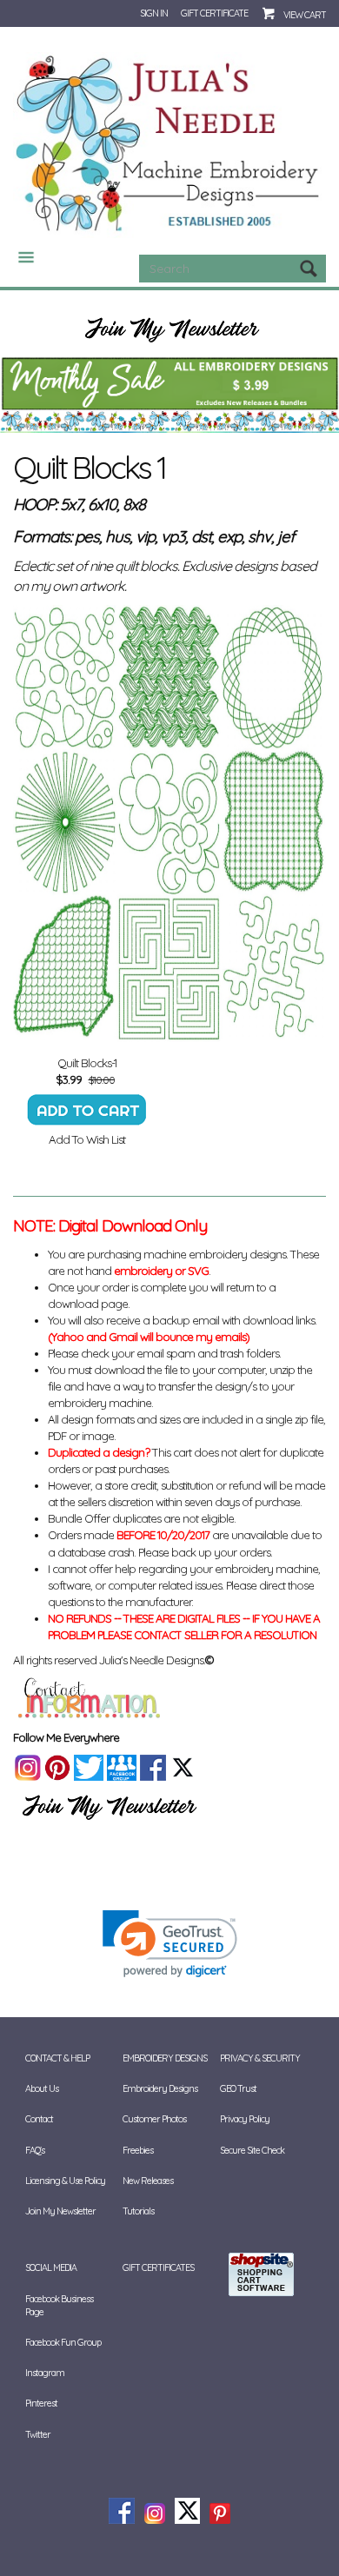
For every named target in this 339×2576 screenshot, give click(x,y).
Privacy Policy (245, 2119)
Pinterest (41, 2403)
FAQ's (35, 2150)
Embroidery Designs (160, 2088)
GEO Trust (238, 2088)
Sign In (154, 13)
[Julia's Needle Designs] (169, 143)
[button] (170, 1944)
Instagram (45, 2373)
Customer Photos (154, 2119)
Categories (19, 257)
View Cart (305, 15)
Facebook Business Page (59, 2305)
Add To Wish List (87, 1139)
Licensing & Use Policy (65, 2181)
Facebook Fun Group (63, 2342)
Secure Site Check (252, 2150)
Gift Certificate (214, 13)
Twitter (38, 2434)
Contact (39, 2119)
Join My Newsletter (60, 2211)
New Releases (148, 2181)
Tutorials (138, 2211)
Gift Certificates (158, 2267)
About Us (42, 2088)
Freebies (138, 2150)
